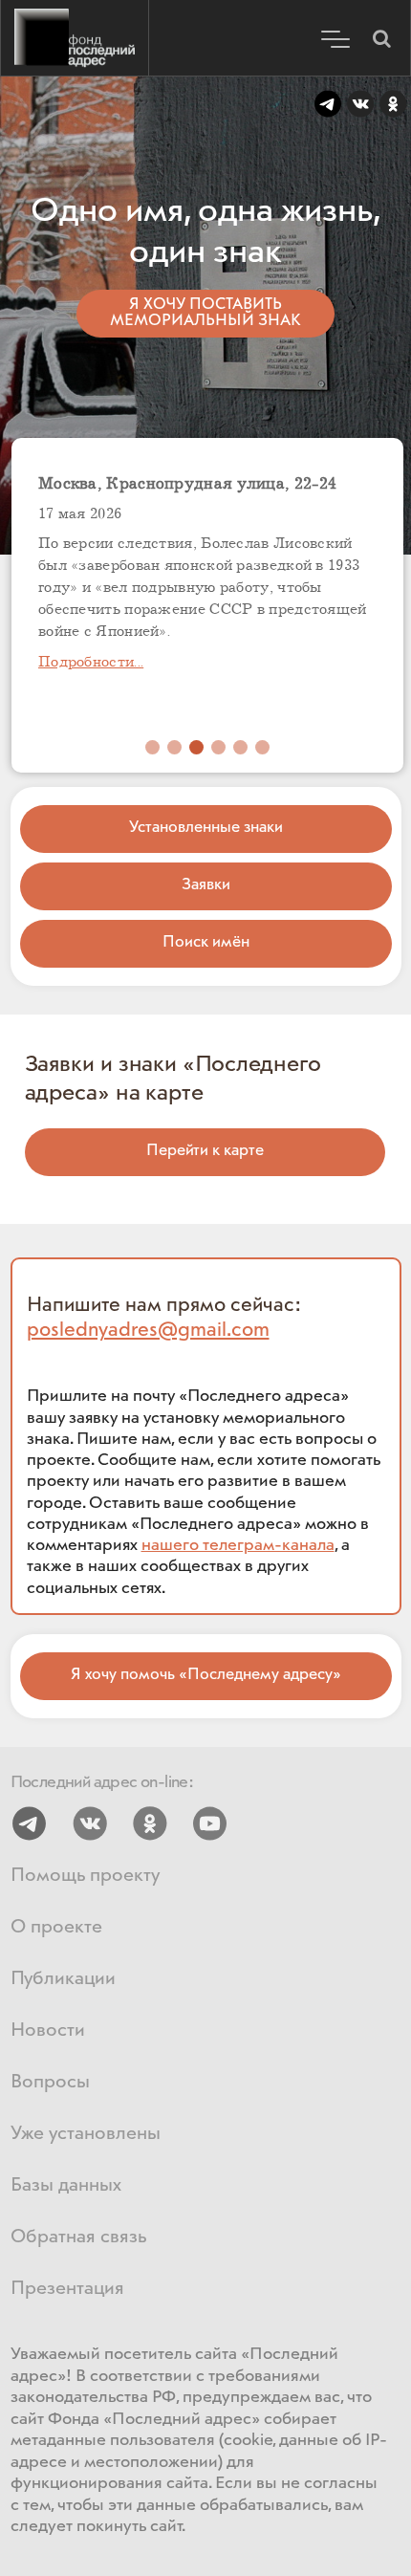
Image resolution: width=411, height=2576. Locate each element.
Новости (48, 2030)
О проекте (56, 1927)
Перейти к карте (205, 1151)
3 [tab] (196, 747)
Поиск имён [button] (206, 942)
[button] (381, 38)
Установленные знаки (206, 828)
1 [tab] (152, 747)
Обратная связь (78, 2237)
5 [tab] (240, 747)
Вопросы (50, 2082)
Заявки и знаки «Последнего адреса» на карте (173, 1079)
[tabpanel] (207, 608)
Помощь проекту (85, 1876)
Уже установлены (86, 2134)
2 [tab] (174, 747)
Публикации (63, 1979)
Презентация (67, 2289)
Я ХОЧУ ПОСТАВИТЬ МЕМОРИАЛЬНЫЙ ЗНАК (205, 313)
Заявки (206, 885)
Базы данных (66, 2185)
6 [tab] (262, 747)
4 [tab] (218, 747)
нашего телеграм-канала (238, 1545)
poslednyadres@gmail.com (148, 1330)
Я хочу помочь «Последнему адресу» (206, 1675)
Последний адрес (75, 38)
